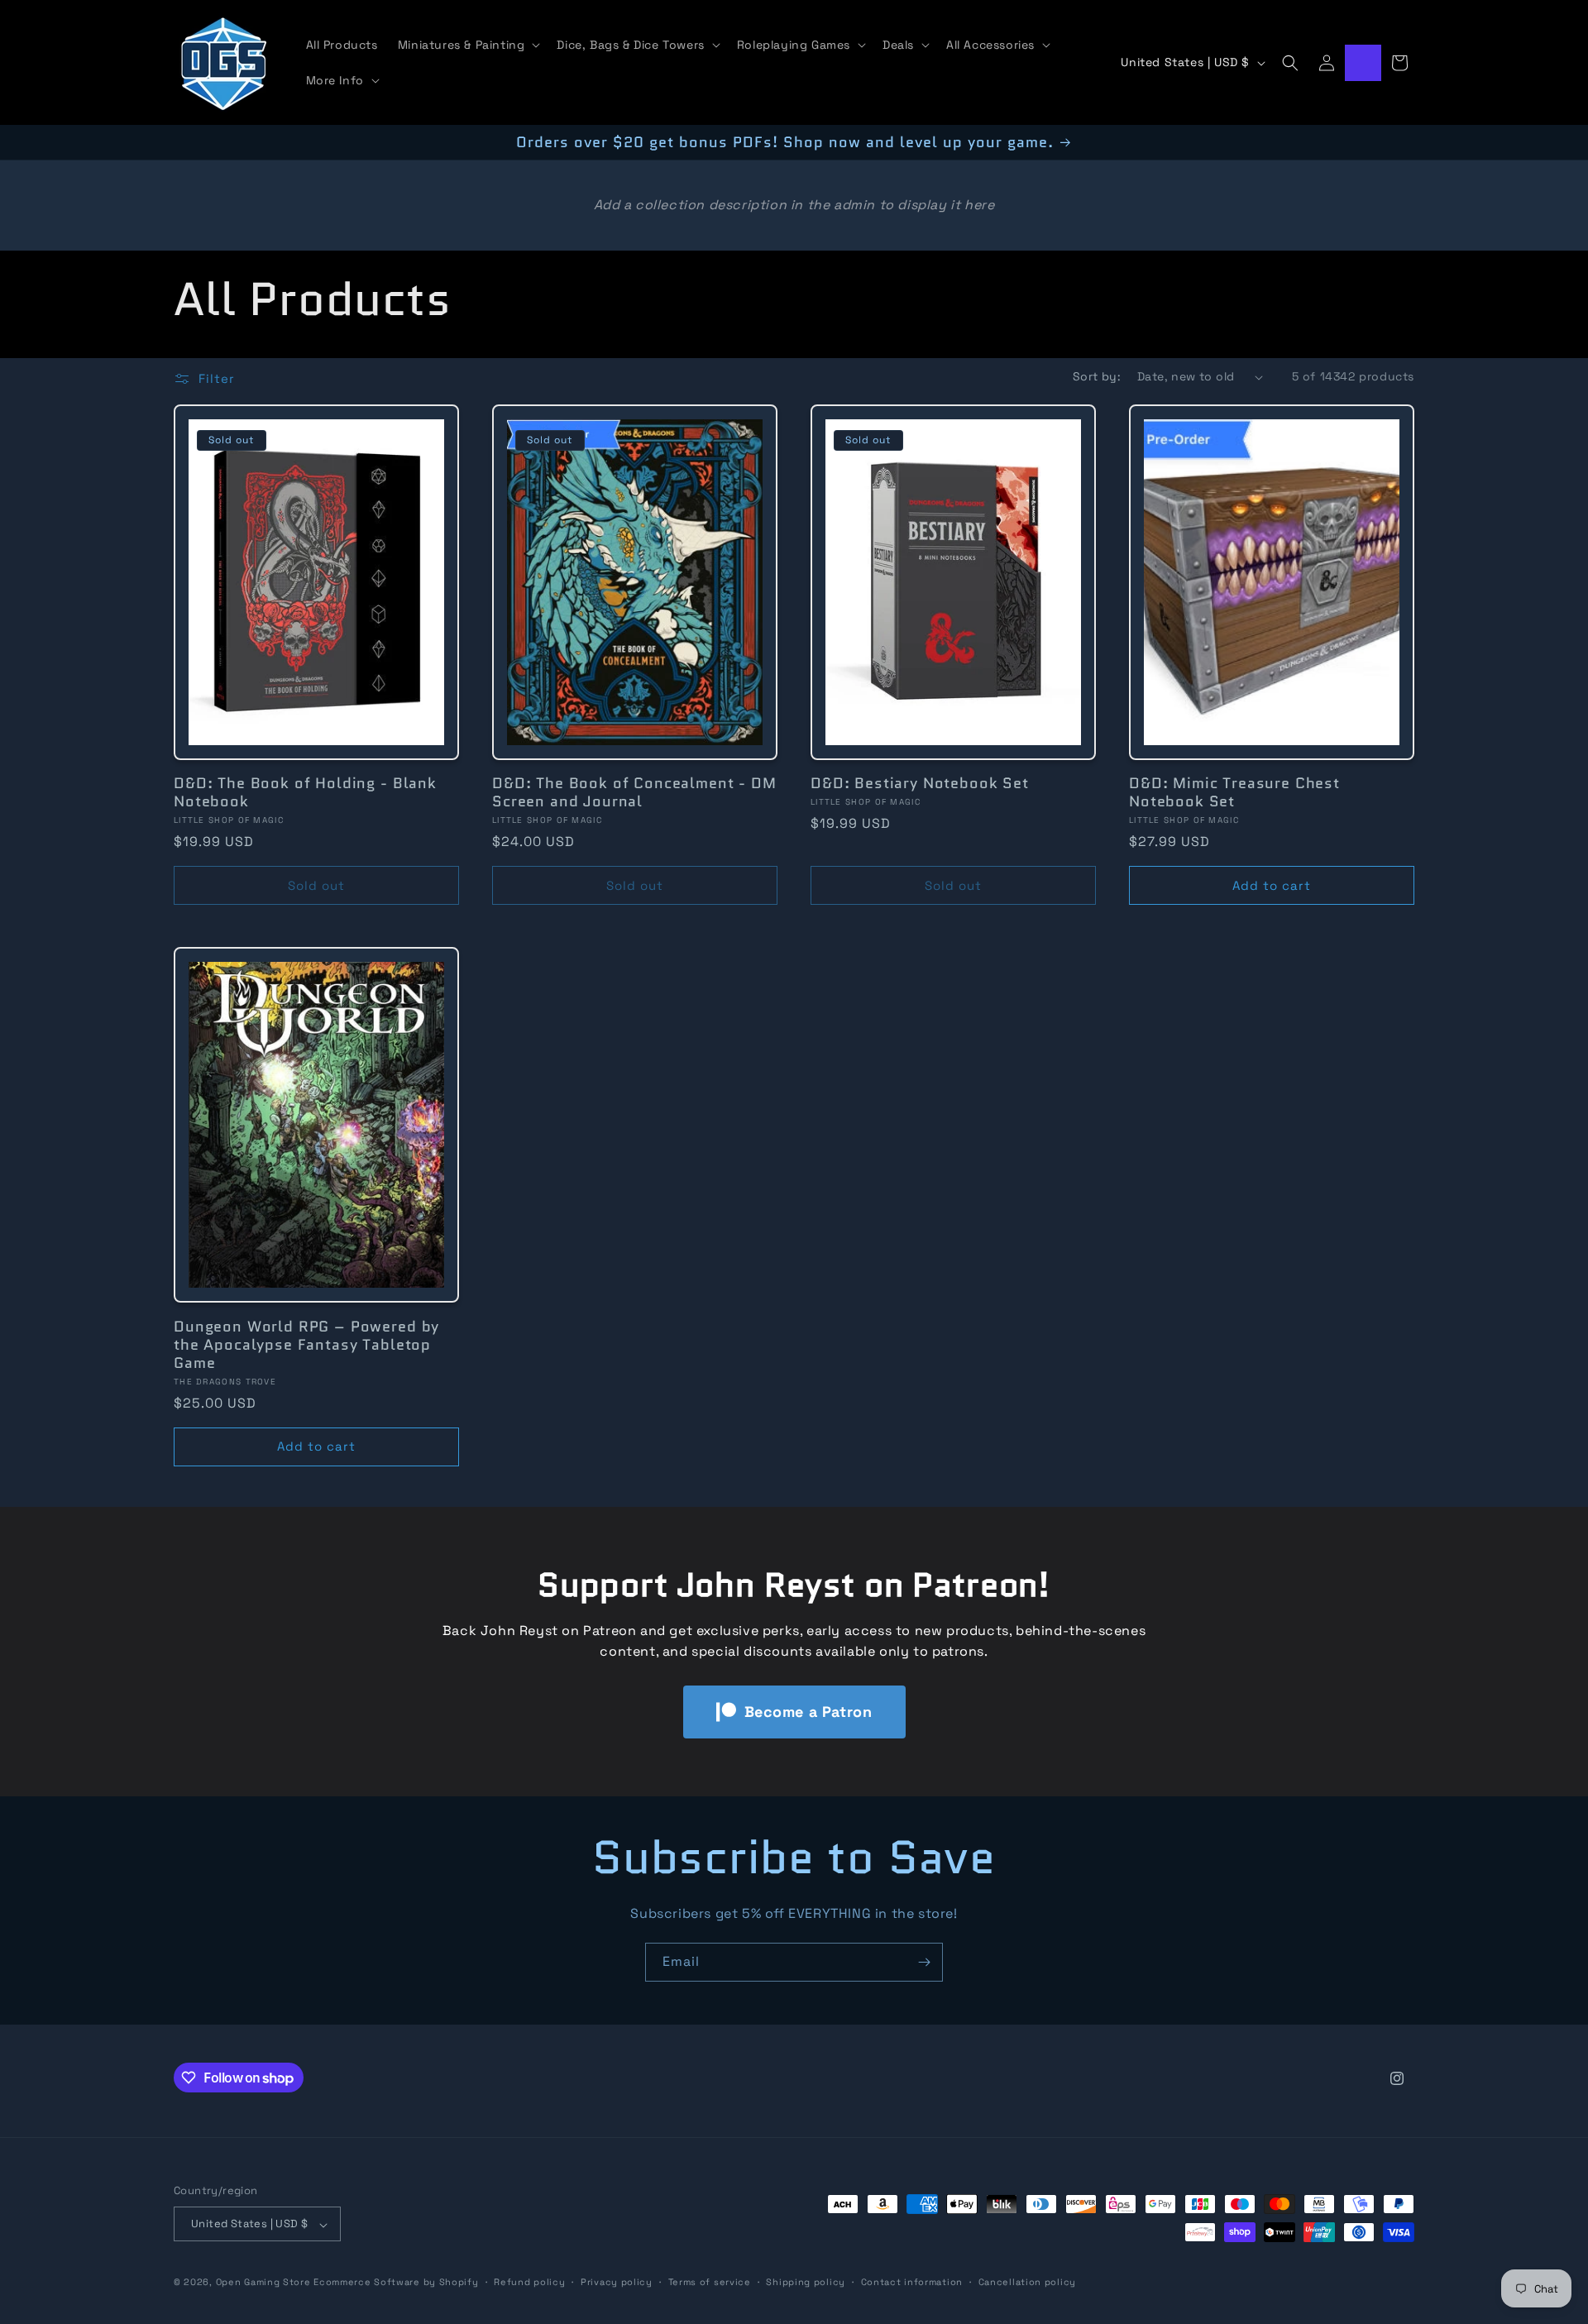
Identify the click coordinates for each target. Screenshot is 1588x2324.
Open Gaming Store (263, 2283)
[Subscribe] (924, 1962)
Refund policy (529, 2282)
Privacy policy (617, 2282)
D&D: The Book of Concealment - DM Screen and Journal (634, 792)
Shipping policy (806, 2282)
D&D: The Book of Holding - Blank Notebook (305, 792)
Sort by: (1097, 376)
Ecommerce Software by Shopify (396, 2283)
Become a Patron (808, 1712)
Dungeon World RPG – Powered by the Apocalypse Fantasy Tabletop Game (306, 1344)
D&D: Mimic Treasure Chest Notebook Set (1234, 792)
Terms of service (710, 2282)
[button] (468, 45)
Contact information (912, 2282)
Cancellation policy (1027, 2282)
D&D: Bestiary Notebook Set (920, 783)
